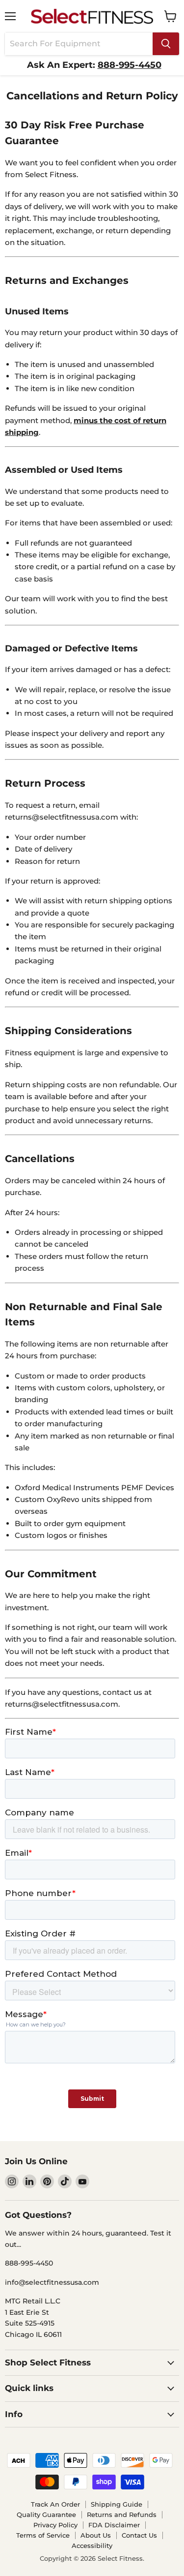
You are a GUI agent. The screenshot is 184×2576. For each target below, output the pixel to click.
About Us (96, 2535)
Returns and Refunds (122, 2515)
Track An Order (55, 2504)
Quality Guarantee (46, 2515)
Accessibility (92, 2545)
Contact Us (139, 2535)
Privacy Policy (55, 2525)
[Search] (166, 44)
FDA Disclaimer (114, 2525)
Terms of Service (43, 2535)
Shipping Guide (117, 2504)
